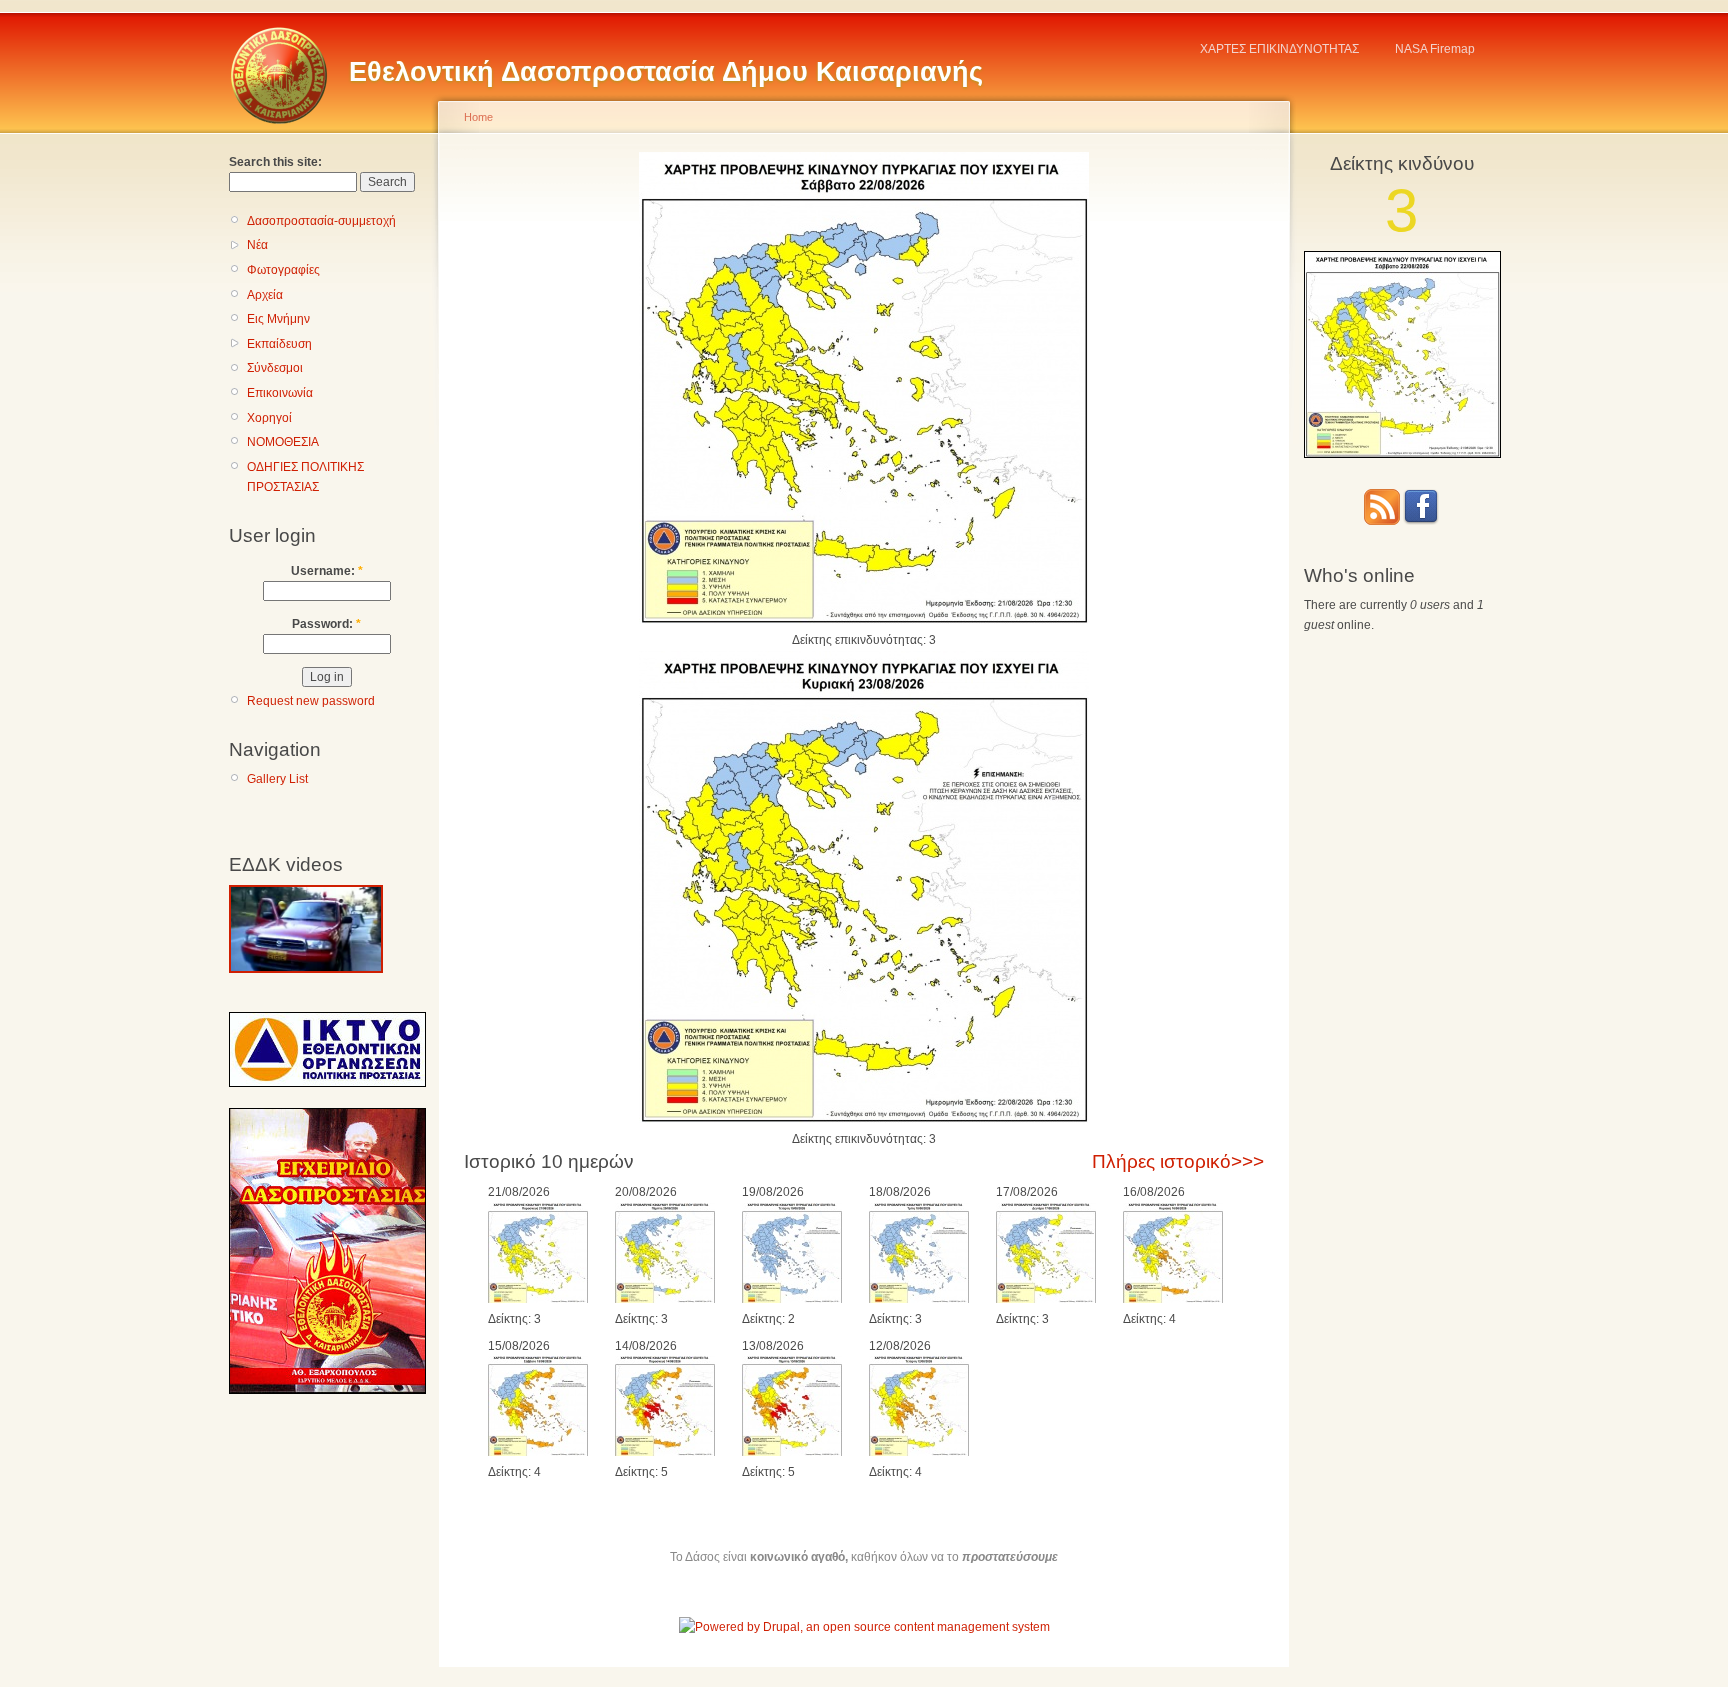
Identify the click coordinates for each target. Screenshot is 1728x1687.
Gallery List (277, 779)
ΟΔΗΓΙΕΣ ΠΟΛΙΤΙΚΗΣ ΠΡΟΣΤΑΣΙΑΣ (305, 477)
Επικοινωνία (280, 393)
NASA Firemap (1435, 49)
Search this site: (275, 162)
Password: (326, 624)
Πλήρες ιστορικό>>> (1178, 1161)
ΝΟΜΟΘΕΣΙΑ (283, 442)
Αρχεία (265, 295)
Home (478, 117)
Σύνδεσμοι (275, 368)
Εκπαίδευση (279, 344)
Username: (327, 571)
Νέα (257, 245)
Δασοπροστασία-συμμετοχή (321, 221)
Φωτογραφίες (283, 270)
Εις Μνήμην (278, 319)
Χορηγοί (269, 418)
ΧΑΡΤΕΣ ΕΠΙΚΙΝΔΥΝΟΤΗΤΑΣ (1279, 49)
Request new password (311, 701)
